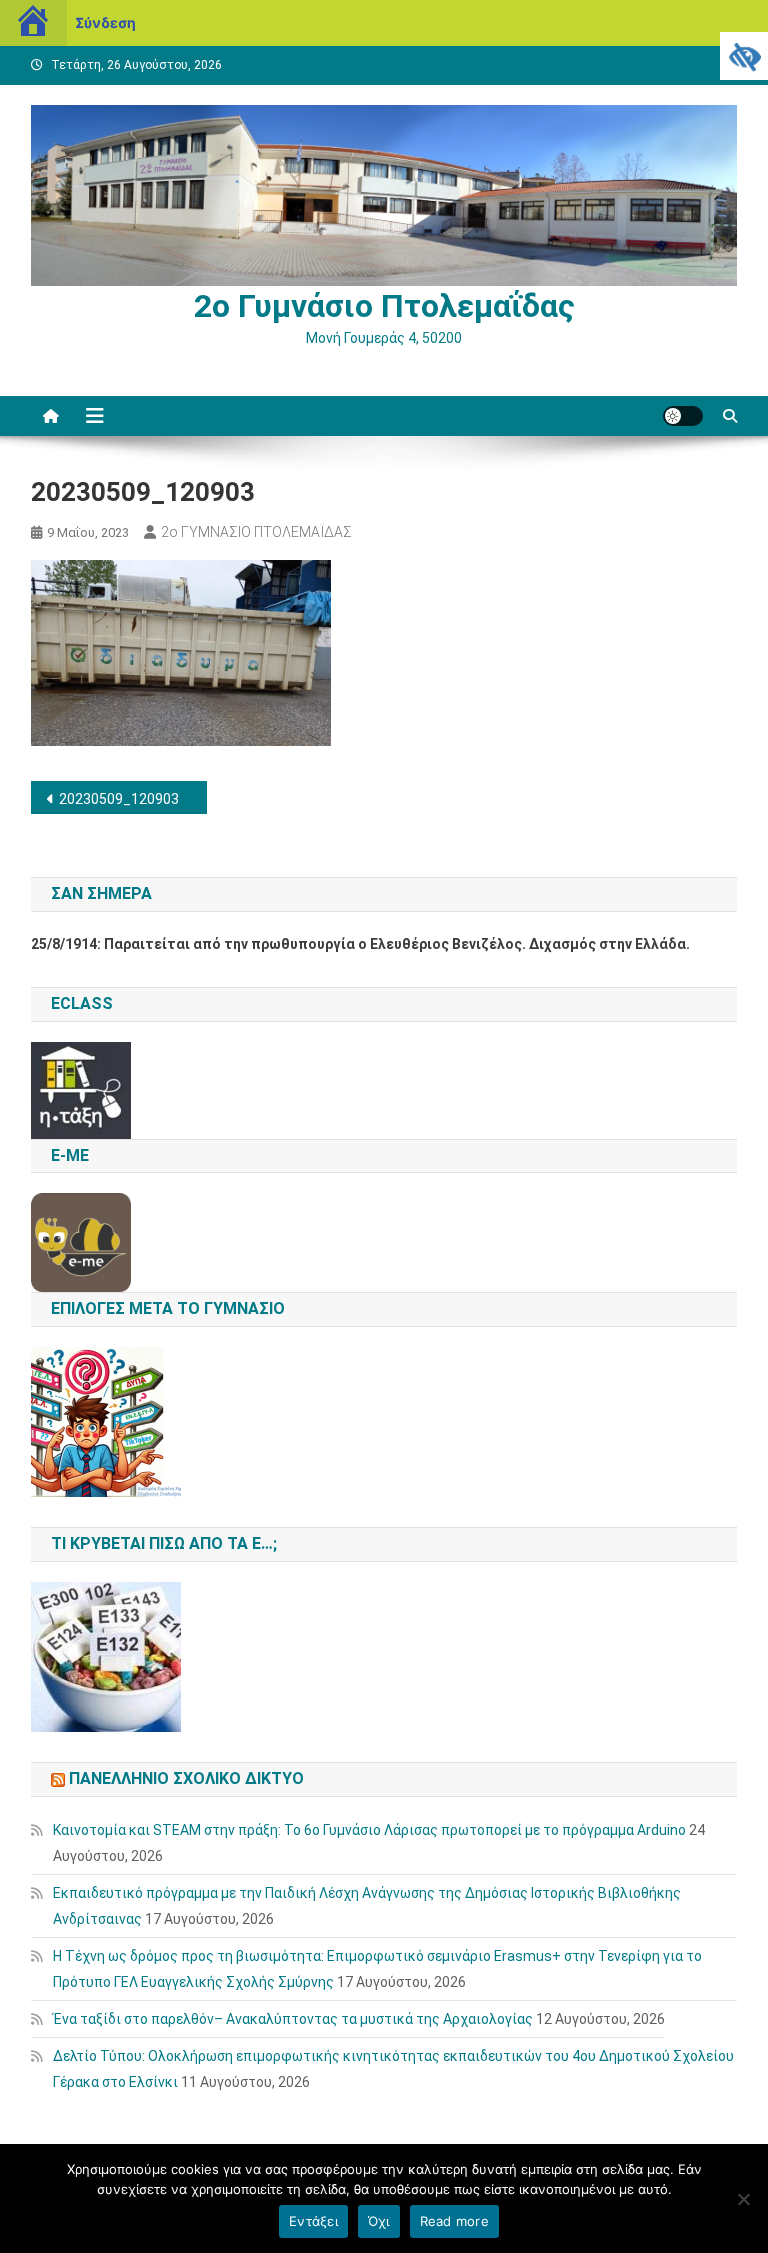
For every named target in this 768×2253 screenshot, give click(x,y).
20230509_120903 (119, 799)
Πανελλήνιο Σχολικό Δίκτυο (186, 1778)
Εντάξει (313, 2221)
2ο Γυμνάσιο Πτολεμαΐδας (384, 306)
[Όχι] (743, 2199)
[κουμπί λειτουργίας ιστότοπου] (683, 416)
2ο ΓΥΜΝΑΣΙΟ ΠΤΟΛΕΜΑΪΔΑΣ (256, 532)
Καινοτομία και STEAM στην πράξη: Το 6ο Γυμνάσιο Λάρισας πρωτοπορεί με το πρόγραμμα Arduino (369, 1830)
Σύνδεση (105, 22)
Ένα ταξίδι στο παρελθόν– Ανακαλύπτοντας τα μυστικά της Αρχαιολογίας (293, 2019)
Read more (454, 2221)
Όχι (379, 2221)
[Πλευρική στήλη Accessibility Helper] (744, 56)
